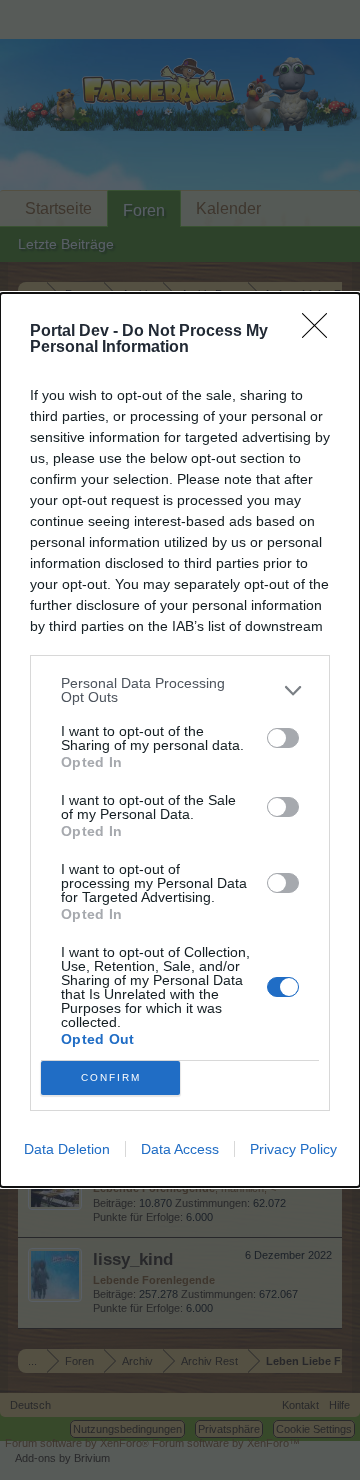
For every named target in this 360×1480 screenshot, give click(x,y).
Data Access (180, 1149)
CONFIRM (111, 1077)
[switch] (283, 738)
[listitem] (180, 690)
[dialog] (180, 740)
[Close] (321, 332)
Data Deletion (67, 1149)
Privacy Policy (293, 1149)
